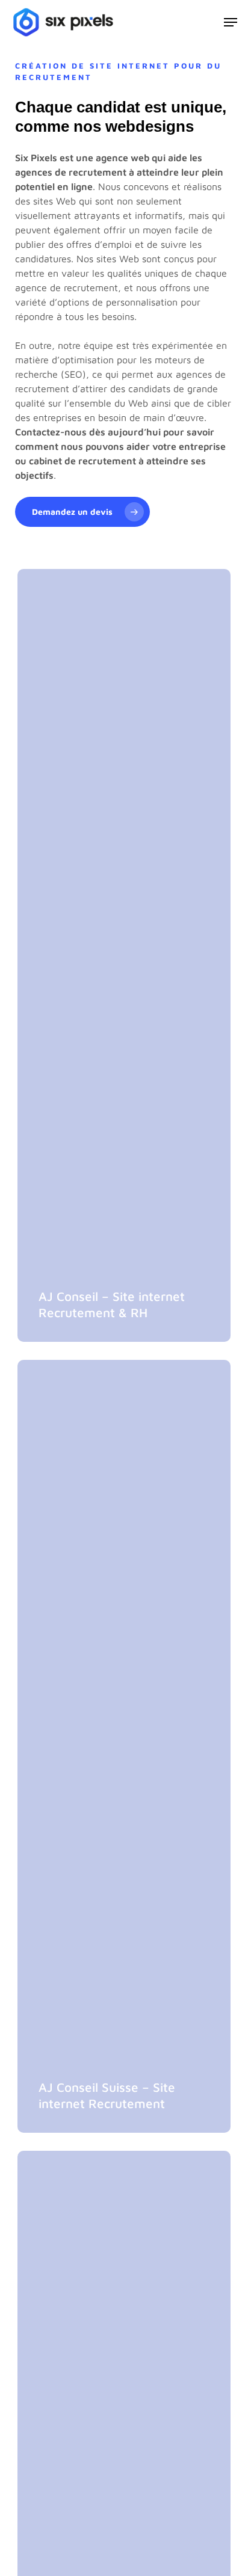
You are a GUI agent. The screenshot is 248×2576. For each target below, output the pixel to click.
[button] (231, 22)
